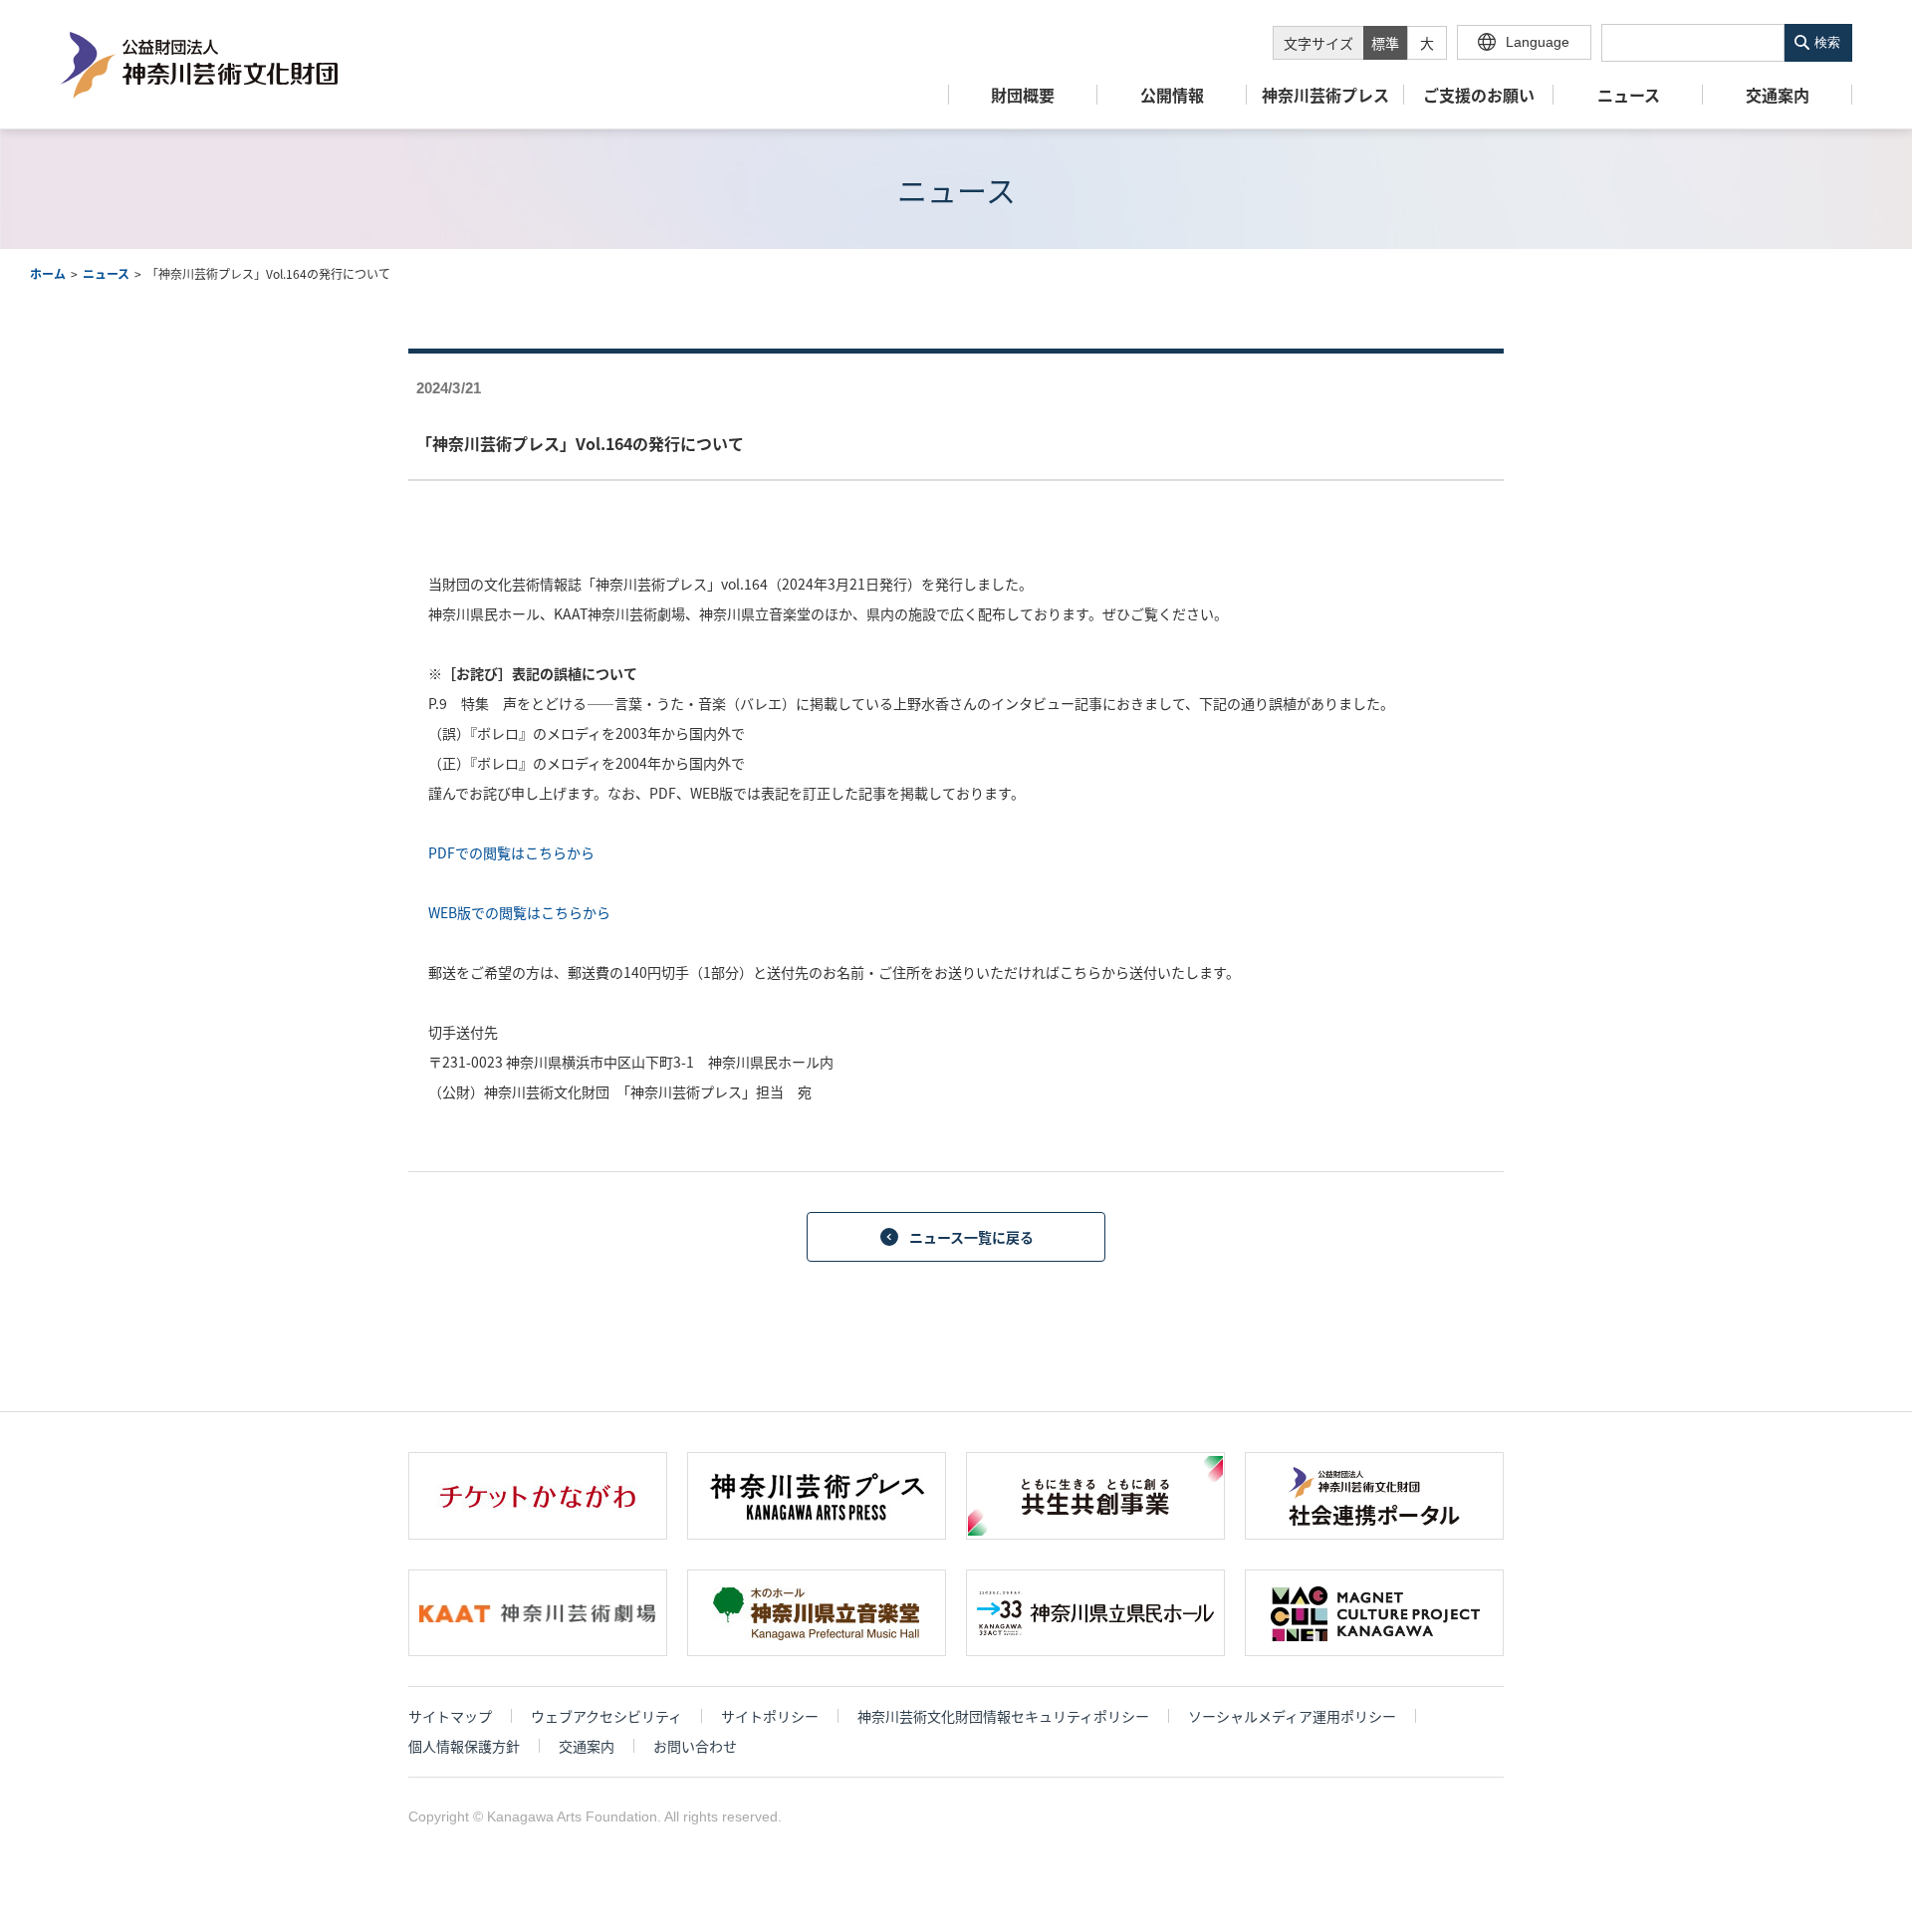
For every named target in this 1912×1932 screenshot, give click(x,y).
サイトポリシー (770, 1716)
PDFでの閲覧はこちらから (511, 852)
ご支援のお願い (1479, 96)
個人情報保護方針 (464, 1746)
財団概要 (1023, 96)
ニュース (1629, 96)
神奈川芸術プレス (1325, 96)
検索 (1827, 42)
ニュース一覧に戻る (971, 1237)
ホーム (48, 273)
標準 (1385, 43)
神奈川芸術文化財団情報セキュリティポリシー (1003, 1716)
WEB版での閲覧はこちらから (519, 912)
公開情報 (1172, 96)
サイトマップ (450, 1716)
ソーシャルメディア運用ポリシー (1292, 1716)
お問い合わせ (695, 1746)
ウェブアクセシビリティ (606, 1716)
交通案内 (1778, 96)
